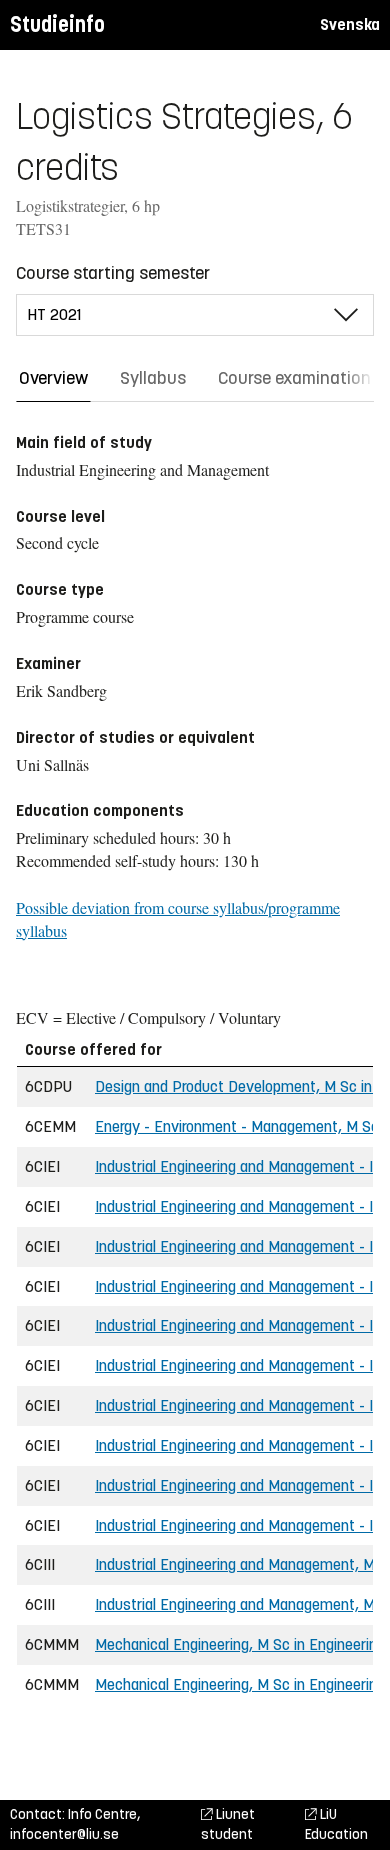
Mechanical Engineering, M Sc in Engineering (240, 1644)
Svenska (350, 24)
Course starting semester (113, 273)
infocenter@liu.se (64, 1834)
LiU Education (336, 1824)
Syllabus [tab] (153, 378)
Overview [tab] (53, 378)
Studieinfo (57, 24)
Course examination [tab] (294, 378)
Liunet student (228, 1824)
